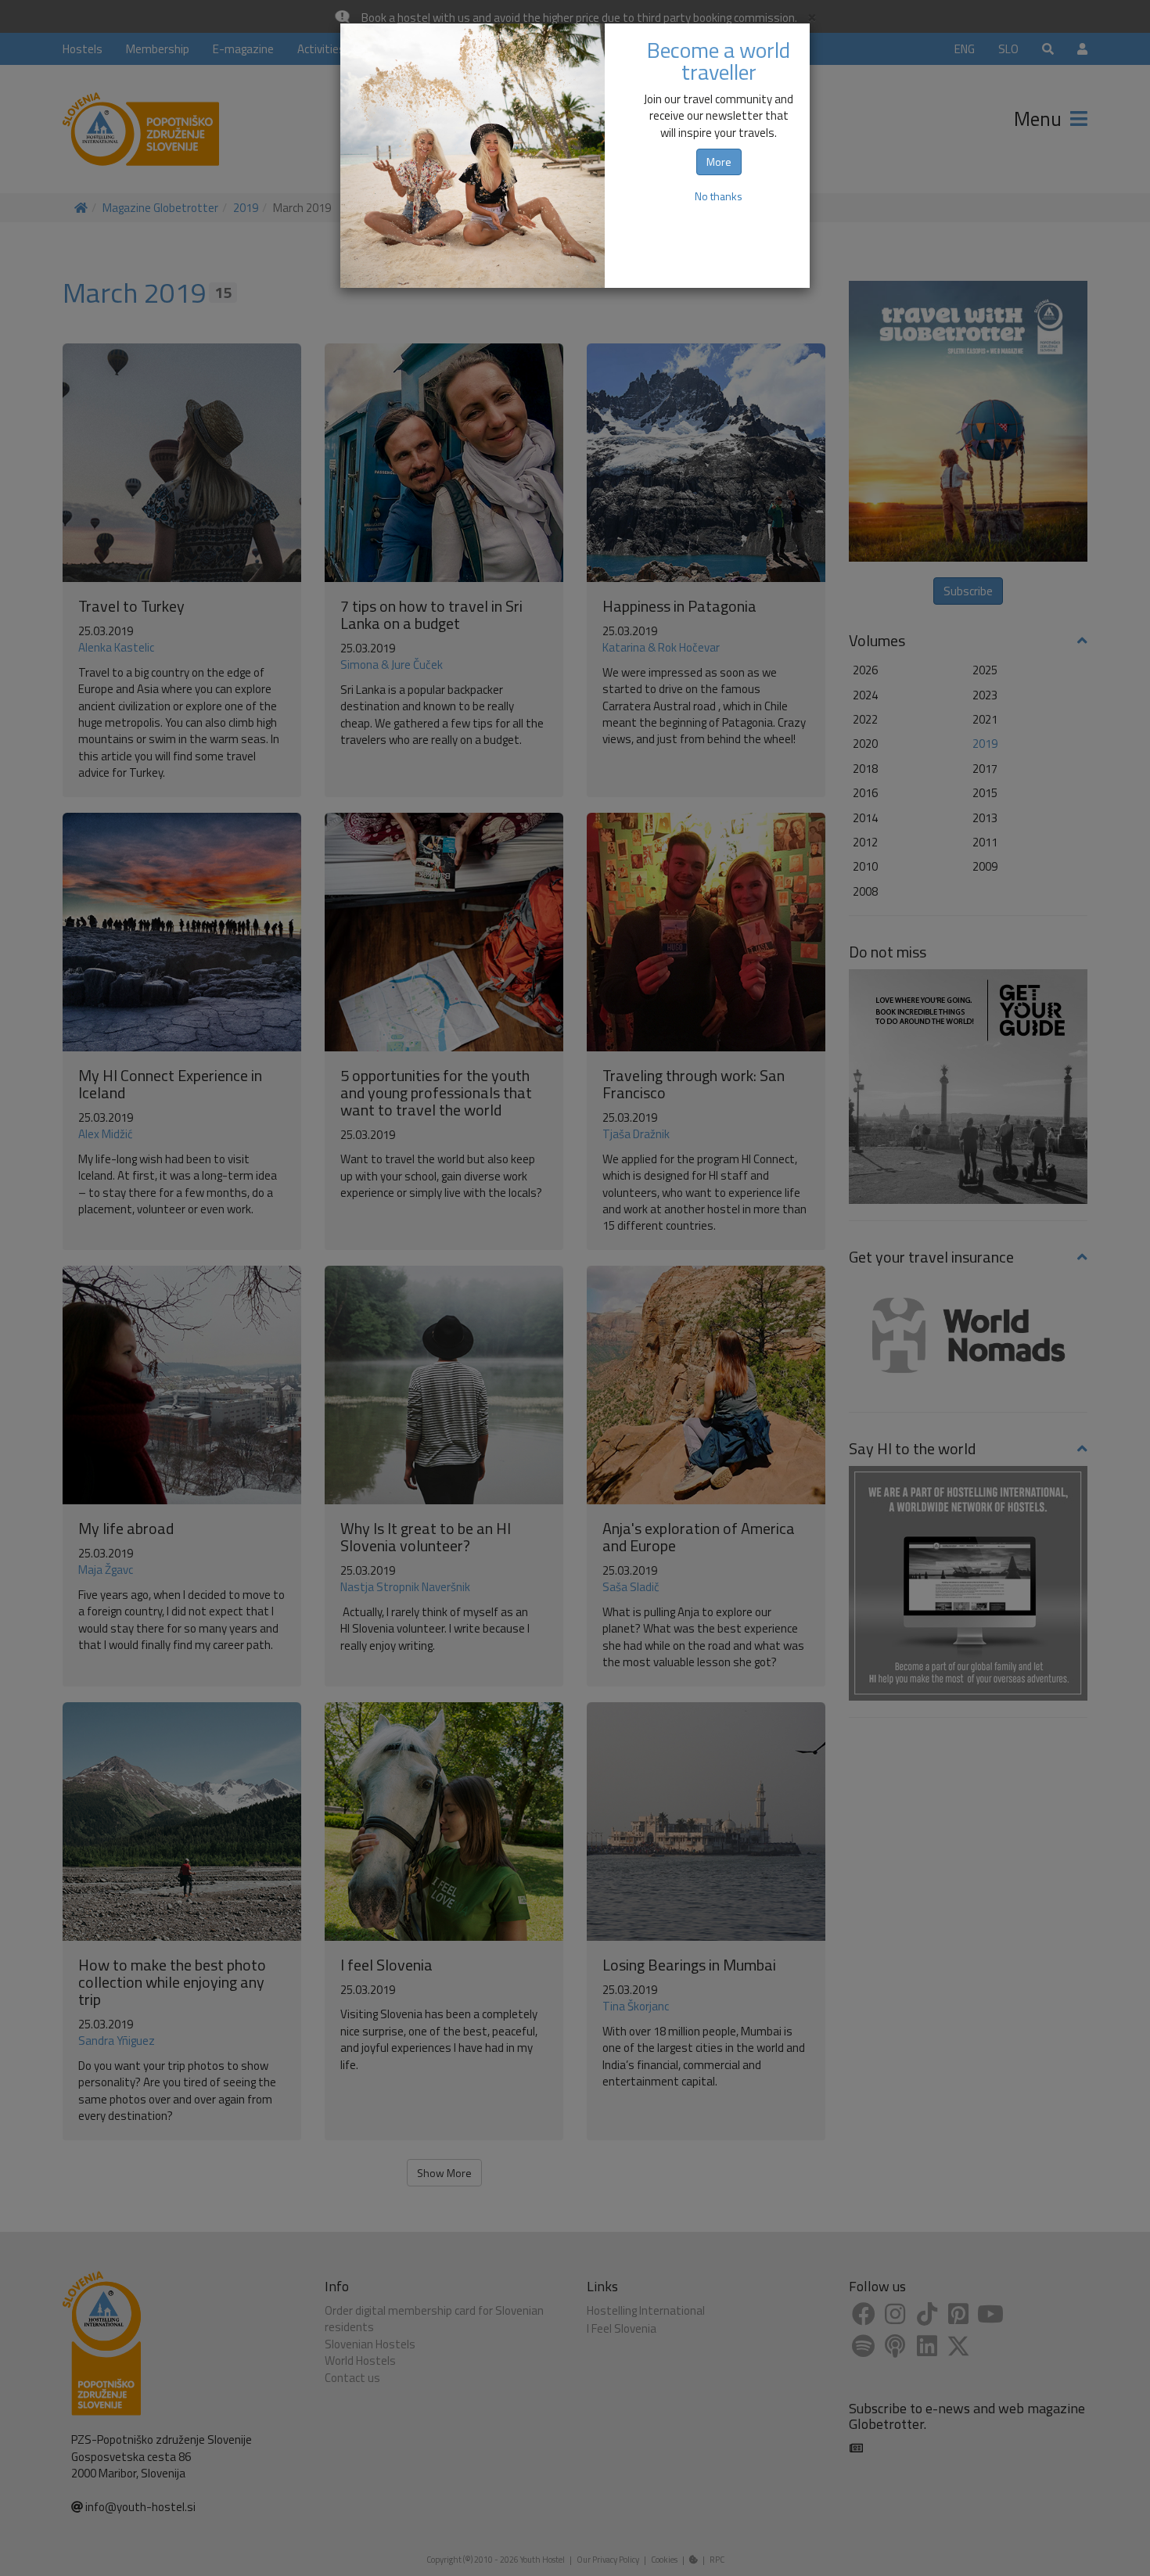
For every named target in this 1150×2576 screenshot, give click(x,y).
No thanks (719, 196)
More (719, 162)
